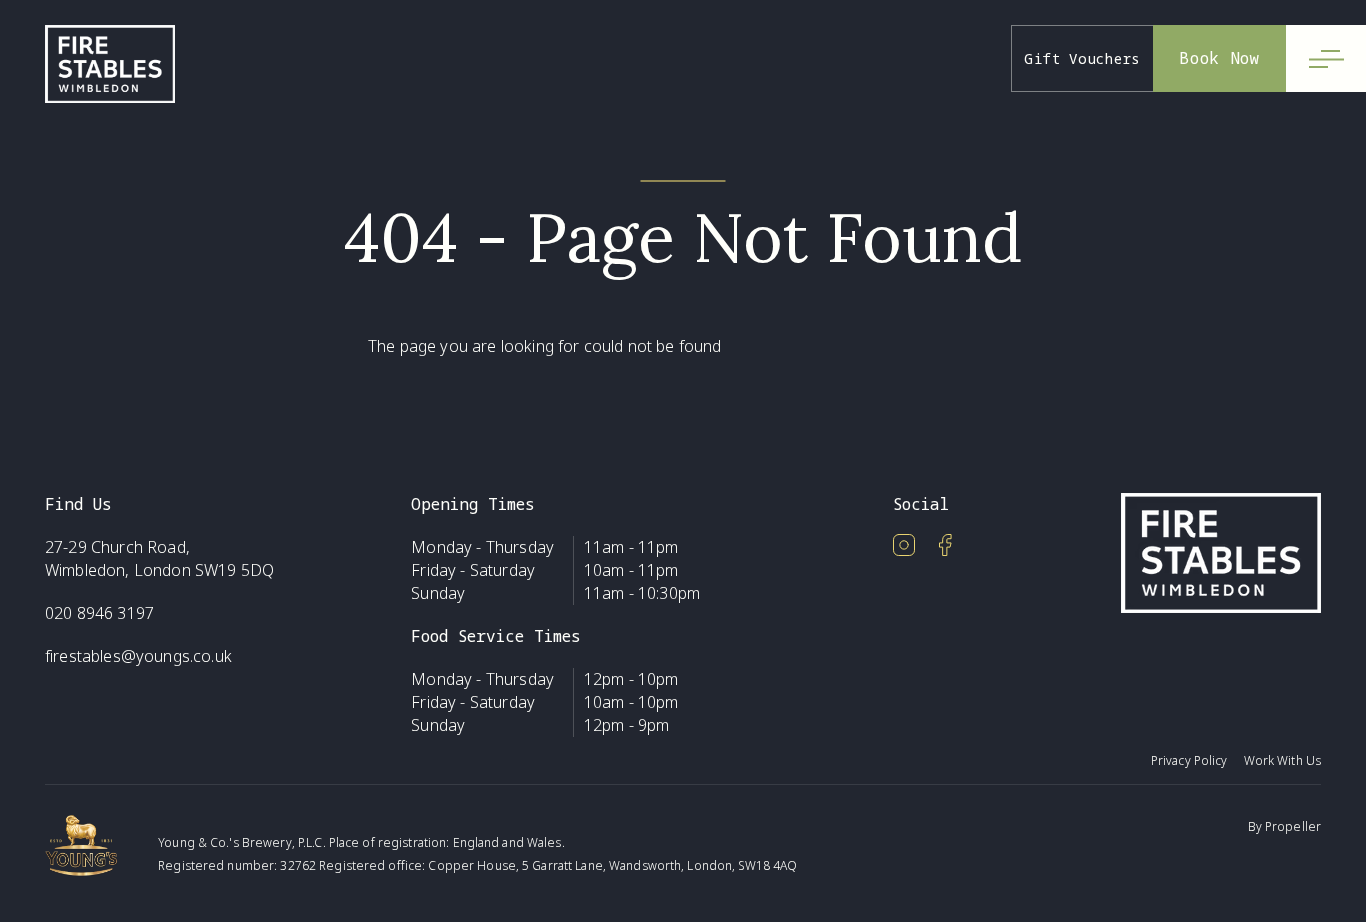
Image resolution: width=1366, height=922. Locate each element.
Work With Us (1282, 760)
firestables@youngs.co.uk (138, 656)
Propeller (1293, 826)
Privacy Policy (1189, 760)
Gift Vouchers (1082, 58)
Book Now (1219, 58)
